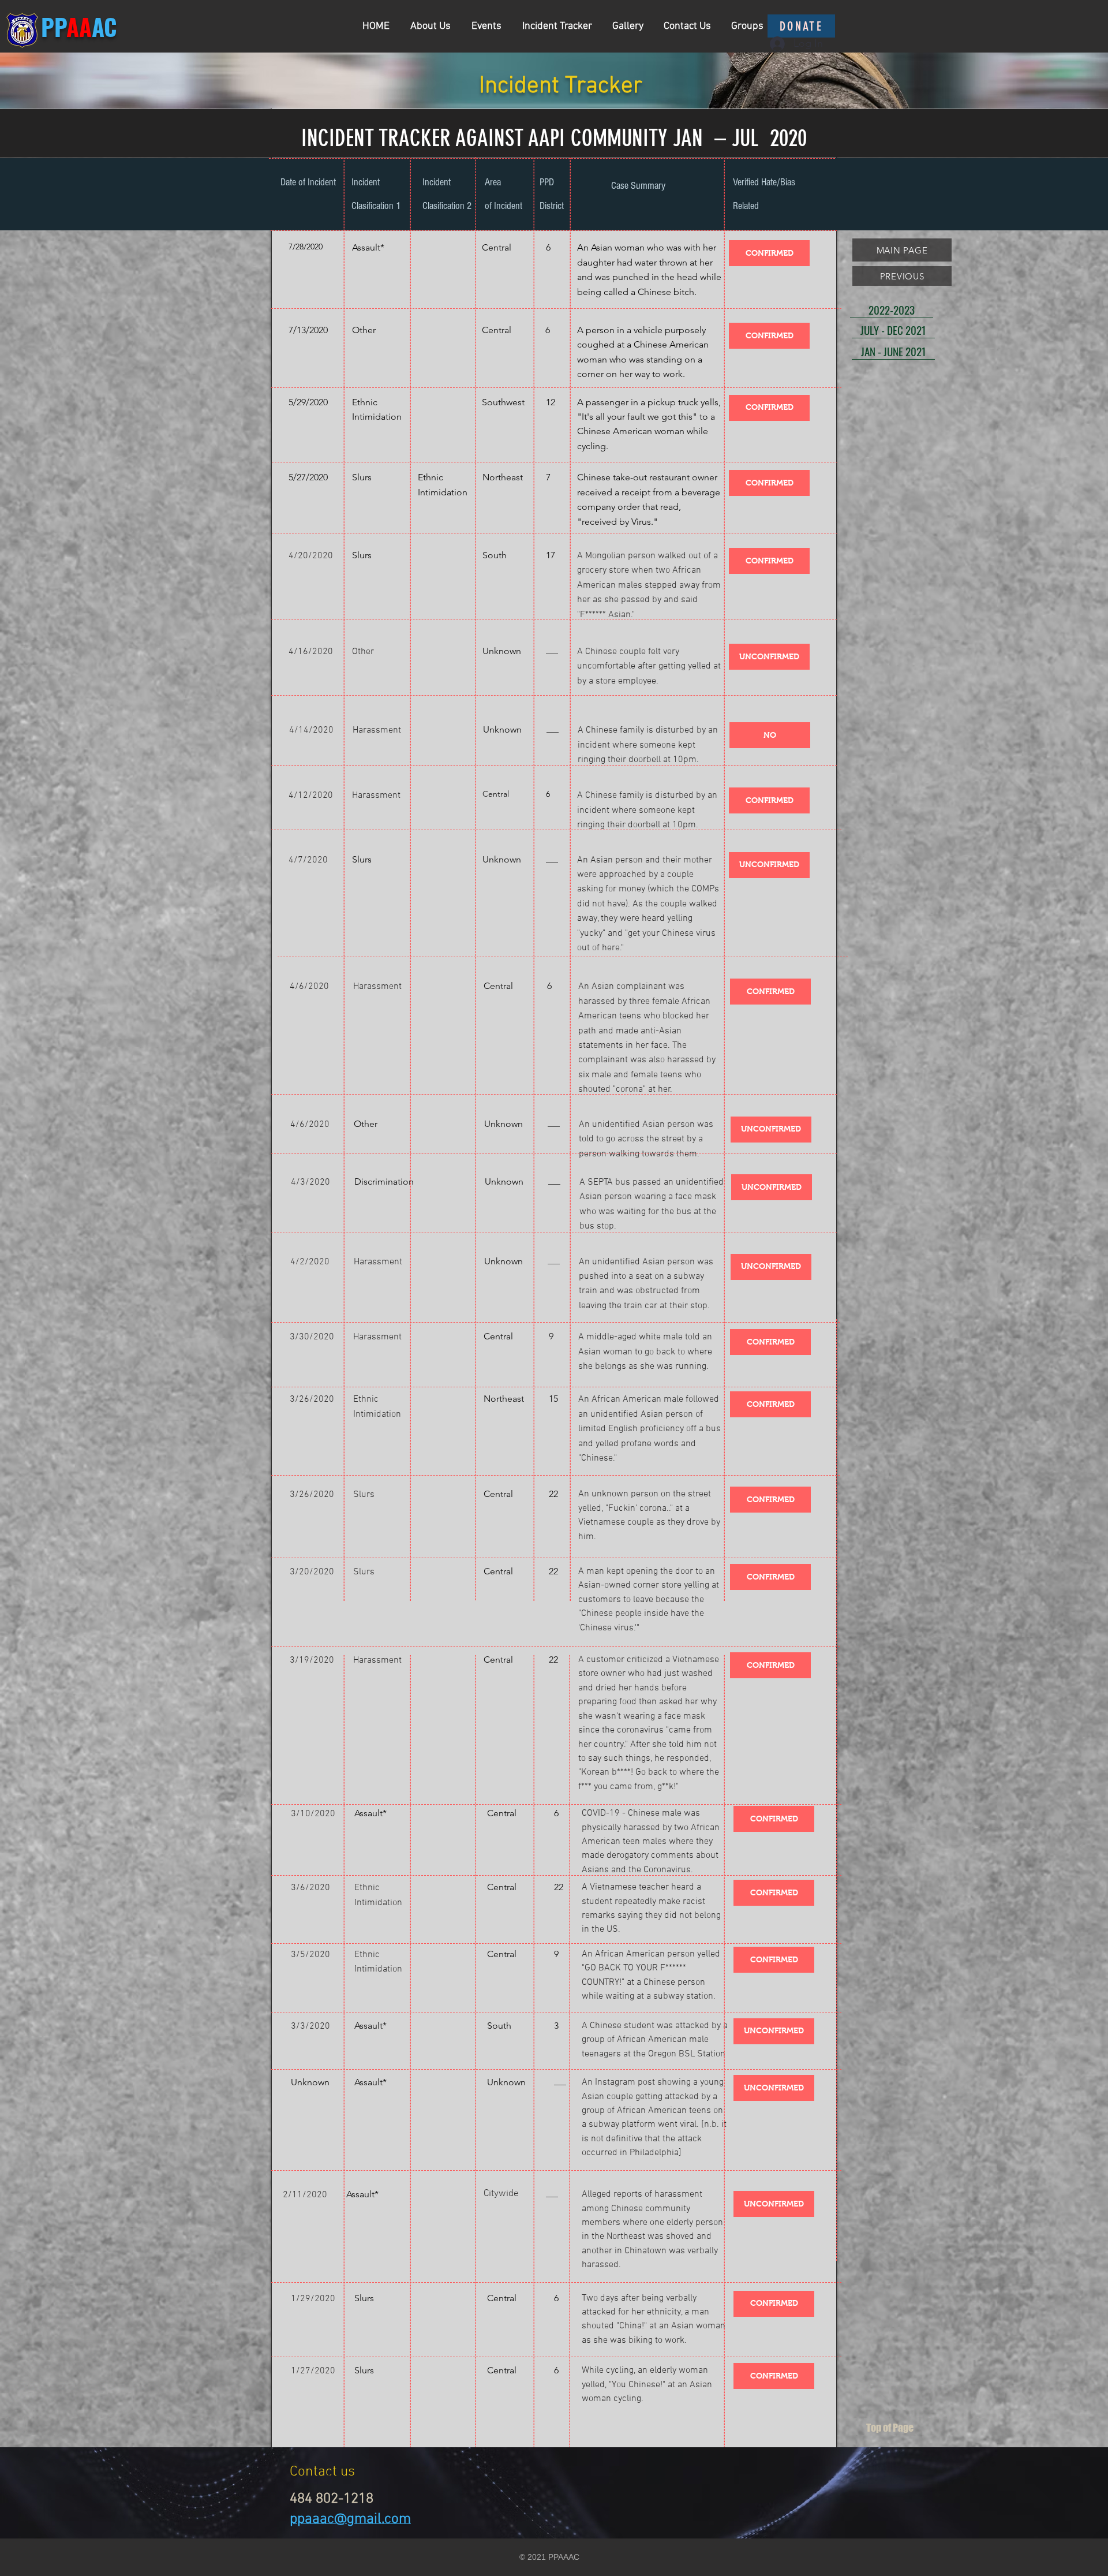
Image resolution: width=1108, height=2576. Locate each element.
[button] (769, 253)
